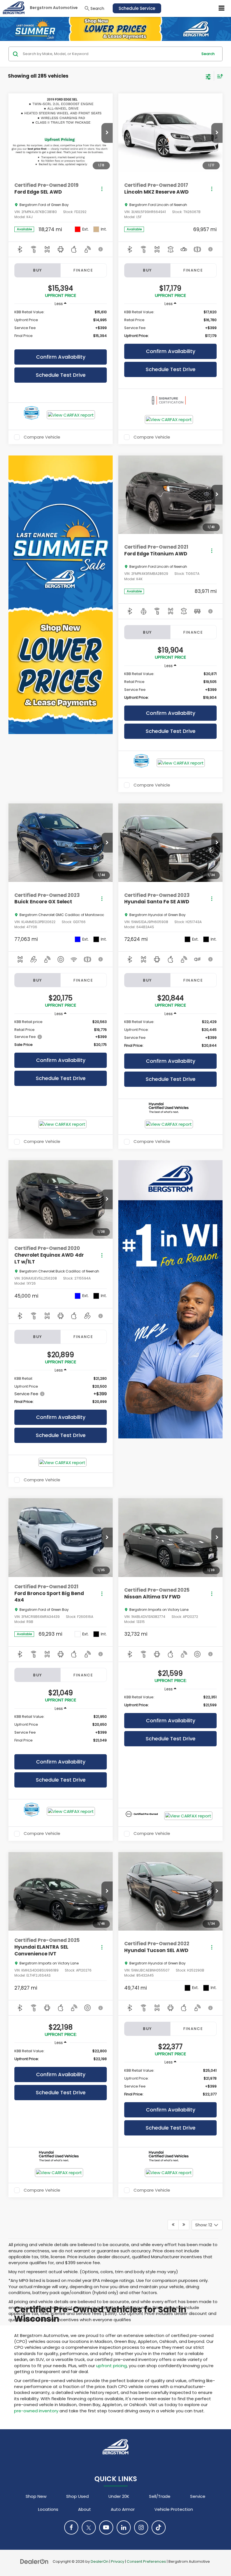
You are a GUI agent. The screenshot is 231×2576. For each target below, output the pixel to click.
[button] (107, 133)
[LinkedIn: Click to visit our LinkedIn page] (124, 2527)
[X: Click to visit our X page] (89, 2527)
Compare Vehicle (42, 437)
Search (208, 54)
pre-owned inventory (36, 2411)
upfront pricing (111, 2366)
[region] (60, 327)
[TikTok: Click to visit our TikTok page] (159, 2527)
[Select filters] (208, 76)
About (85, 2509)
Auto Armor (123, 2509)
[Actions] (102, 189)
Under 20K (119, 2496)
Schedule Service (137, 8)
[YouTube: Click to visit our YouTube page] (106, 2527)
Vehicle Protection (174, 2509)
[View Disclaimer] (101, 249)
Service (198, 2496)
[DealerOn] (34, 2561)
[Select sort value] (219, 76)
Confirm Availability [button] (61, 357)
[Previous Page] (173, 2225)
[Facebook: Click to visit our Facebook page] (71, 2527)
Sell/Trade (160, 2496)
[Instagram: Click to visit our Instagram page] (141, 2527)
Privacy (118, 2561)
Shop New (36, 2496)
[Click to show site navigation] (222, 8)
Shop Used (77, 2496)
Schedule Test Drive (61, 375)
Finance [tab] (83, 270)
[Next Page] (184, 2225)
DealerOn (100, 2561)
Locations (48, 2509)
